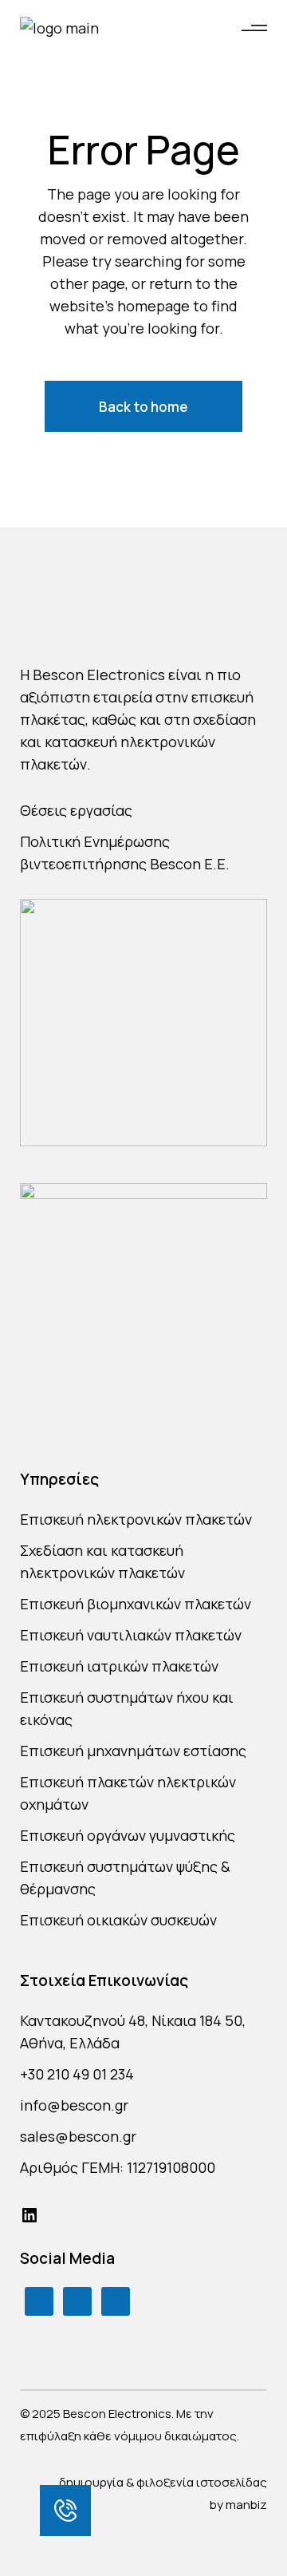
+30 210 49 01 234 (77, 2074)
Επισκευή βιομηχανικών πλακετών (136, 1604)
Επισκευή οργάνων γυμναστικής (128, 1835)
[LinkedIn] (29, 2215)
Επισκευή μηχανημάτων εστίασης (133, 1751)
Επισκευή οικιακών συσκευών (118, 1920)
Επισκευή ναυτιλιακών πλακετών (131, 1635)
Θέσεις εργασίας (76, 810)
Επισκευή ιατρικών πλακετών (119, 1666)
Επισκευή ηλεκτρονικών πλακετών (136, 1519)
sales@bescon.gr (78, 2136)
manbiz (246, 2505)
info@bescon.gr (74, 2105)
